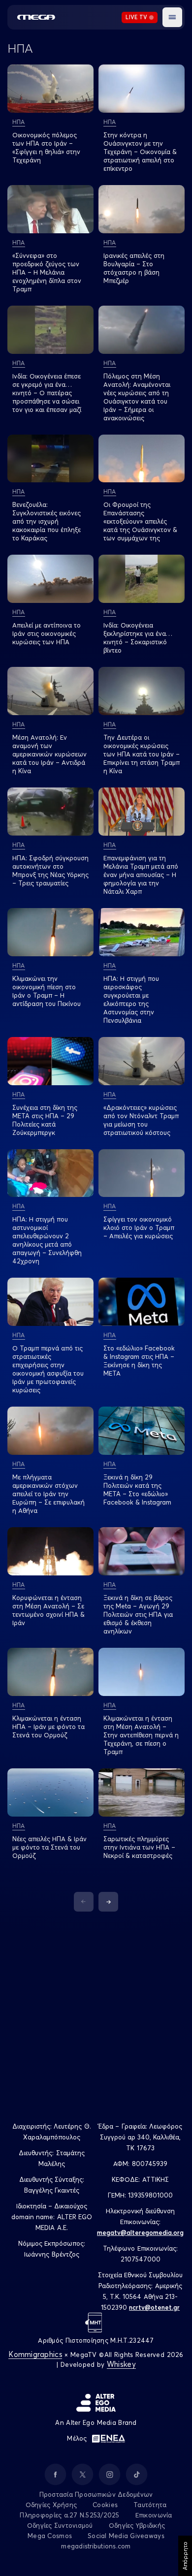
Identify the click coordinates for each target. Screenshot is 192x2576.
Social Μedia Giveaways (126, 2536)
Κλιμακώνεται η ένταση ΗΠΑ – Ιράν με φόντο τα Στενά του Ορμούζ (48, 1727)
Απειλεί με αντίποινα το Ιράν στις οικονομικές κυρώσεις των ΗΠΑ (47, 633)
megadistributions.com (96, 2546)
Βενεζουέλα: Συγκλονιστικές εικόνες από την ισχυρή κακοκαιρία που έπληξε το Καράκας (47, 521)
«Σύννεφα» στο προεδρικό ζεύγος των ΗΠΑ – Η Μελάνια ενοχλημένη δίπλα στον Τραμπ (47, 272)
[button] (172, 17)
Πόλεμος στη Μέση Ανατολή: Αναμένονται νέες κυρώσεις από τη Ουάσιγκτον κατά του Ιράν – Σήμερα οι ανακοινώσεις (137, 397)
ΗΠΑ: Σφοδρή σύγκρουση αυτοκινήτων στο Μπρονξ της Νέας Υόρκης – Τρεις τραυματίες (50, 870)
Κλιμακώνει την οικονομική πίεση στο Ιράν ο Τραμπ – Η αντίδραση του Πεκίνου (47, 991)
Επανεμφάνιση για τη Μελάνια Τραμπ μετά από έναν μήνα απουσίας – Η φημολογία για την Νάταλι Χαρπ (141, 875)
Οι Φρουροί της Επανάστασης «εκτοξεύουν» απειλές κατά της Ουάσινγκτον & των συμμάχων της (140, 521)
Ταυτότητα (150, 2505)
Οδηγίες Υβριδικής (137, 2525)
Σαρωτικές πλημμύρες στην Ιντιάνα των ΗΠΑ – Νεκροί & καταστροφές (139, 1847)
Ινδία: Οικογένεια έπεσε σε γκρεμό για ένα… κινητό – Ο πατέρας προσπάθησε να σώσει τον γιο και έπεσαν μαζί (47, 393)
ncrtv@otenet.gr (154, 2307)
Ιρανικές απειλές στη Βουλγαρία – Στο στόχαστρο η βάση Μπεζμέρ (134, 268)
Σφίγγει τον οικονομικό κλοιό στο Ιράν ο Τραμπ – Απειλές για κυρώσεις (139, 1227)
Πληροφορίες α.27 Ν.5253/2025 (69, 2515)
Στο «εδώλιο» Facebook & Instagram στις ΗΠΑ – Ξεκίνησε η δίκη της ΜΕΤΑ (139, 1361)
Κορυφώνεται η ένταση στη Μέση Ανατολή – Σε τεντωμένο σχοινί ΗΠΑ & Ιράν (48, 1610)
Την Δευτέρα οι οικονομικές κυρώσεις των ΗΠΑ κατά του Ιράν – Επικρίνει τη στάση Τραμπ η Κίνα (142, 754)
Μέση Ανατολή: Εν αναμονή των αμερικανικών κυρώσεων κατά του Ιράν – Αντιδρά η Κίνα (49, 754)
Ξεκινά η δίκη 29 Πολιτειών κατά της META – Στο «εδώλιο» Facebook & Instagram (137, 1490)
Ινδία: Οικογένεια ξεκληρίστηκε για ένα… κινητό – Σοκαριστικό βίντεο (138, 638)
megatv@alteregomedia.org (140, 2232)
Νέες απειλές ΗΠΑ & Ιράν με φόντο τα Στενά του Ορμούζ (49, 1847)
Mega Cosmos (50, 2536)
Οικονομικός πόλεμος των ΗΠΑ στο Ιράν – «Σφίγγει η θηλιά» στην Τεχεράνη (46, 147)
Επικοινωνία (154, 2515)
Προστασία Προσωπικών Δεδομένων (96, 2494)
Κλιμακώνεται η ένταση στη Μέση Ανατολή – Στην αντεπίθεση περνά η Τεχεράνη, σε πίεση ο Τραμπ (141, 1735)
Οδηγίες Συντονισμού (60, 2525)
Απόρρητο (185, 2556)
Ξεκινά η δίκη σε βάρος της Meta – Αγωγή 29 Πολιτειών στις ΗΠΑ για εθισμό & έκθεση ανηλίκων (138, 1614)
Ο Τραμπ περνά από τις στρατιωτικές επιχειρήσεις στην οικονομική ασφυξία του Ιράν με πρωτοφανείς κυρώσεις (48, 1369)
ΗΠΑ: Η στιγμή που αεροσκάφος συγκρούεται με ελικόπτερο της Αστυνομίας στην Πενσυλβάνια (131, 999)
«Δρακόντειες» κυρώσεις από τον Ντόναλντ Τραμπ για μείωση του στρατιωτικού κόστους (141, 1120)
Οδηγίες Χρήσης (51, 2505)
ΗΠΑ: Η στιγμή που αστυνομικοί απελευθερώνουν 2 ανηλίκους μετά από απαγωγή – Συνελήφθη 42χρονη (47, 1240)
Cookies (105, 2505)
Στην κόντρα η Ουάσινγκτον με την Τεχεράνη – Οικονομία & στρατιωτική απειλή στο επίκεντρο (140, 152)
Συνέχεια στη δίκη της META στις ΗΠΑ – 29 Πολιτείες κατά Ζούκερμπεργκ (45, 1120)
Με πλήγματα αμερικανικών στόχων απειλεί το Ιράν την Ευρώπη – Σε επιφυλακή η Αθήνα (48, 1494)
